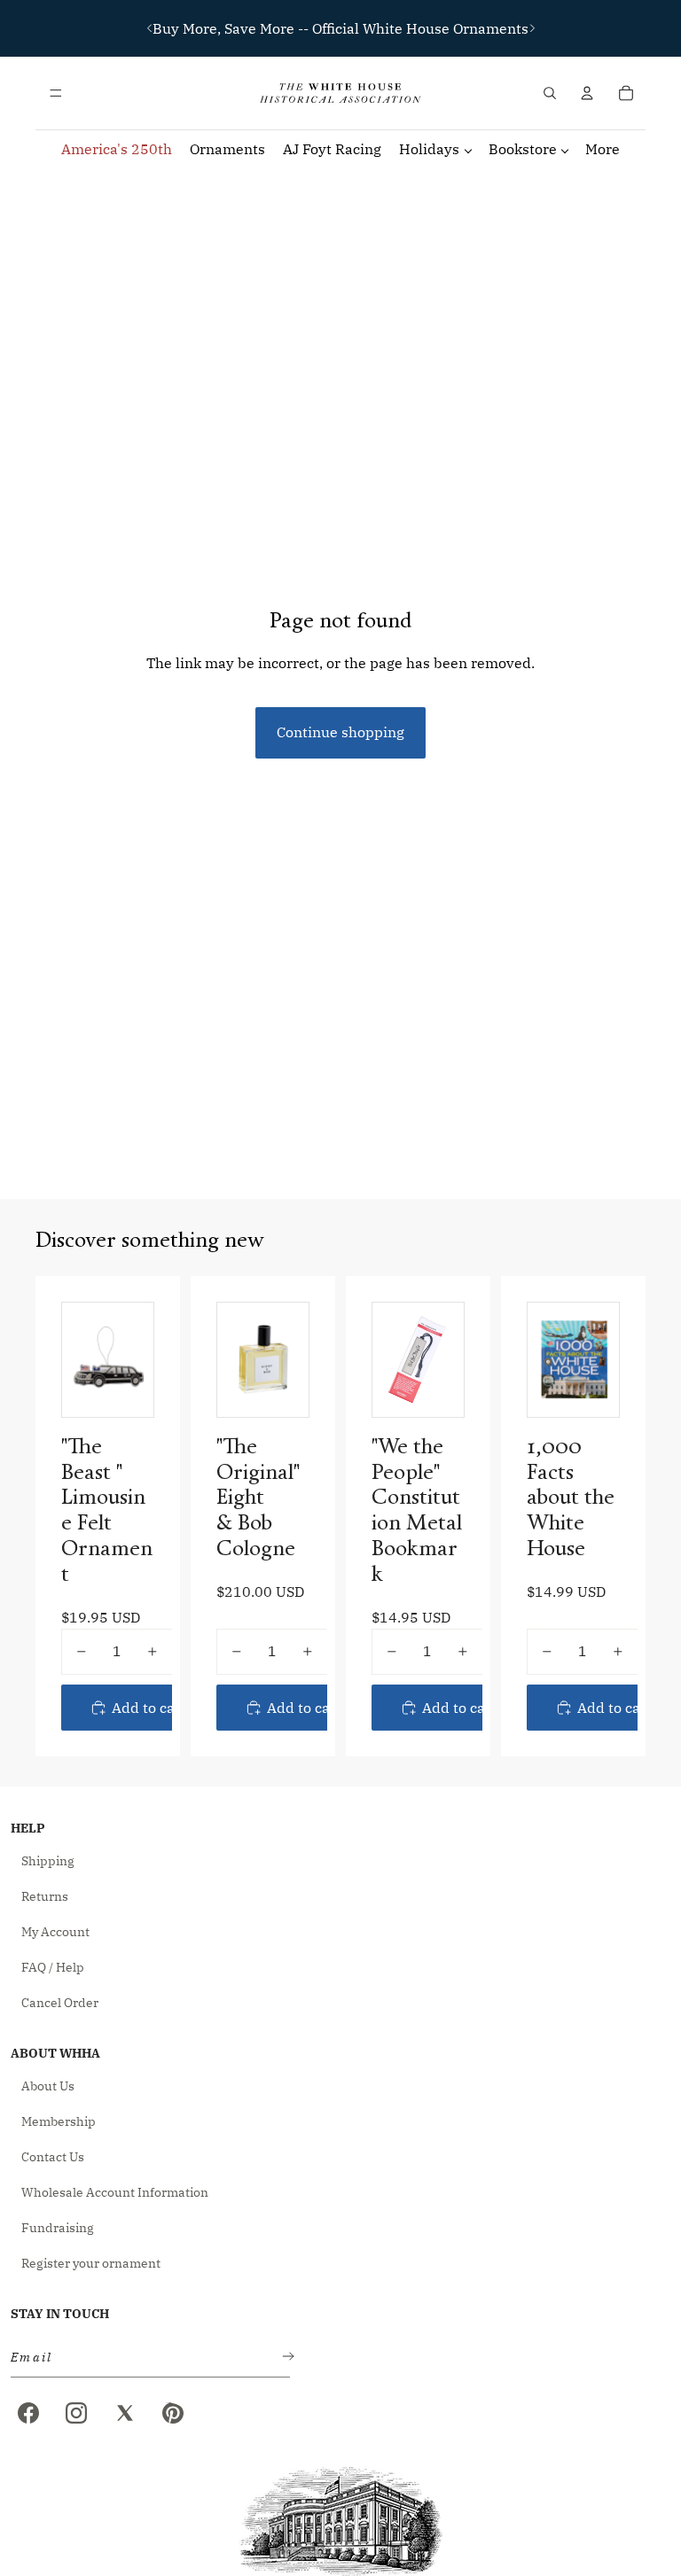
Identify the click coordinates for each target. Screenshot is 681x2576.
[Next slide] (532, 28)
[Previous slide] (150, 28)
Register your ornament (91, 2263)
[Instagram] (76, 2413)
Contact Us (53, 2157)
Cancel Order (60, 2003)
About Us (48, 2086)
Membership (59, 2121)
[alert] (145, 2358)
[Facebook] (28, 2413)
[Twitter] (125, 2413)
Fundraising (58, 2228)
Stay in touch (60, 2314)
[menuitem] (603, 149)
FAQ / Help (53, 1967)
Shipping (48, 1861)
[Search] (550, 93)
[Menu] (56, 93)
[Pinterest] (173, 2413)
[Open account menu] (587, 93)
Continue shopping (340, 732)
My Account (55, 1932)
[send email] (285, 2358)
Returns (45, 1896)
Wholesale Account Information (115, 2192)
